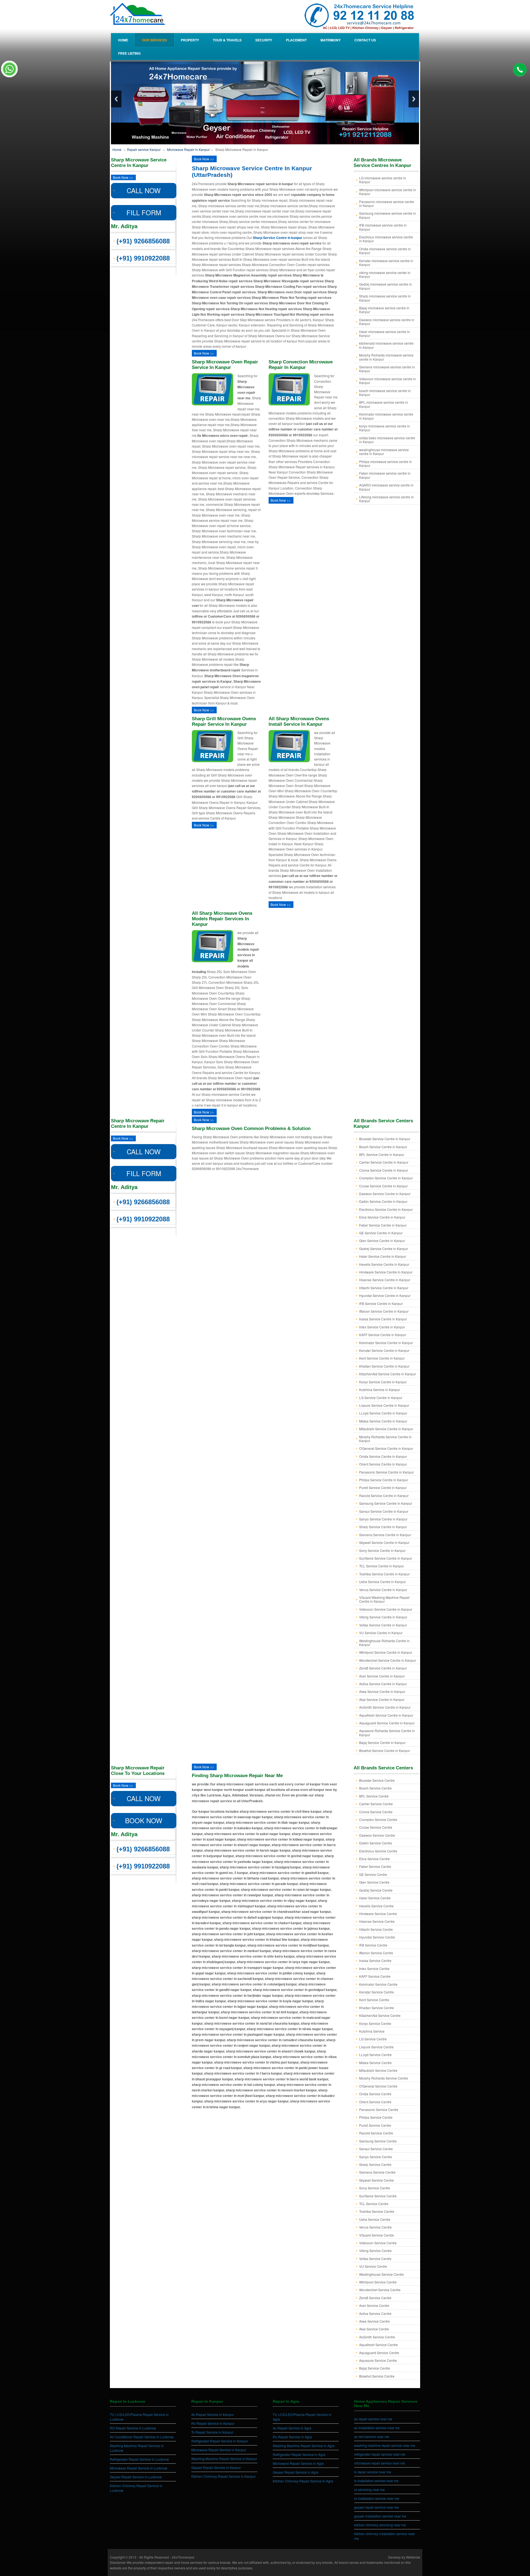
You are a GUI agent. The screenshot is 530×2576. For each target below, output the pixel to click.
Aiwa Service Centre (374, 2321)
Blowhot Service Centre (377, 2376)
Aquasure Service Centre (378, 2360)
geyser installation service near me (380, 2516)
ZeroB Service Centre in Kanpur (383, 1668)
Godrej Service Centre (376, 1890)
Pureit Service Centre (375, 2125)
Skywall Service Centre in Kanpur (384, 1542)
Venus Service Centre (375, 2227)
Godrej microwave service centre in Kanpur (385, 286)
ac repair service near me (373, 2419)
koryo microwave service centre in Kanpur (385, 428)
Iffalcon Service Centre (376, 1953)
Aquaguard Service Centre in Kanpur (387, 1723)
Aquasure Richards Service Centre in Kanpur (387, 1733)
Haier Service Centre (375, 1898)
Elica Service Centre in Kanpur (382, 1217)
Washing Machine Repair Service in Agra (304, 2446)
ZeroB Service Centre (375, 2298)
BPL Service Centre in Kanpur (382, 1154)
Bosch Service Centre (375, 1788)
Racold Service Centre (376, 2133)
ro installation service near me (377, 2498)
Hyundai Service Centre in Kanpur (385, 1295)
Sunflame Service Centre (378, 2196)
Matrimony (331, 40)
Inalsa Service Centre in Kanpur (383, 1319)
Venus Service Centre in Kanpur (383, 1590)
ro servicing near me (369, 2489)
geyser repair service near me (377, 2507)
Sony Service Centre (375, 2188)
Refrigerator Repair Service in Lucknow (139, 2459)
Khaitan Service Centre (377, 2008)
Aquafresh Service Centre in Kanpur (386, 1715)
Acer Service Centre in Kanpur (382, 1676)
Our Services (154, 40)
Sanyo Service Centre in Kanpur (383, 1519)
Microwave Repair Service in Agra (298, 2463)
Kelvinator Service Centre (378, 1984)
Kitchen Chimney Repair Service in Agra (303, 2481)
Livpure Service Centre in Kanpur (384, 1405)
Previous (116, 99)
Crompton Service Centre (378, 1819)
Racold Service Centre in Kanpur (384, 1496)
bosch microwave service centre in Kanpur (385, 393)
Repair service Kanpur (144, 149)
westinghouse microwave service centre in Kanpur (384, 452)
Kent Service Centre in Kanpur (382, 1358)
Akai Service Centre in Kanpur (382, 1699)
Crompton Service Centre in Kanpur (386, 1178)
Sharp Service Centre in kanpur (278, 238)
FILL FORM (144, 212)
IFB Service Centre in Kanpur (381, 1303)
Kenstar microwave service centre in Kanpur (386, 263)
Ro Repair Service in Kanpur (213, 2423)
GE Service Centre (373, 1874)
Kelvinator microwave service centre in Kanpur (386, 416)
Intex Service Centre (374, 1968)
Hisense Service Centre (377, 1921)
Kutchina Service (372, 2031)
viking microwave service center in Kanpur (385, 274)
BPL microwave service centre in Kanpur (384, 404)
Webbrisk (413, 2557)
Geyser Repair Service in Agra (296, 2472)
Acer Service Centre (374, 2305)
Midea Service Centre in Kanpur (383, 1421)
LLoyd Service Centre (375, 2055)
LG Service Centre (373, 2039)
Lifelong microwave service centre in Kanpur (386, 499)
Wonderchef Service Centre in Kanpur (388, 1660)
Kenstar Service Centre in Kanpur (384, 1350)
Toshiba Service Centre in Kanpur (384, 1574)
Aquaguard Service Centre (379, 2353)
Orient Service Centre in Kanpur (383, 1464)
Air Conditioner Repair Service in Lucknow (142, 2437)
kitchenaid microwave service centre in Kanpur (386, 345)
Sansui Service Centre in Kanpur (384, 1511)
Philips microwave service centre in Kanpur (385, 463)
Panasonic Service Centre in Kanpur (386, 1472)
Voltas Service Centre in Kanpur (383, 1625)
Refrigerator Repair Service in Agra (299, 2454)
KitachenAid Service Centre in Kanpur (388, 1374)
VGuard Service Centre (377, 2235)
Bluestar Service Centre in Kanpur (385, 1139)
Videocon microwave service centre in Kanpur (388, 381)
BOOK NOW (144, 1820)
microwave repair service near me (380, 2463)
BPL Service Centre (374, 1796)
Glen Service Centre (374, 1882)
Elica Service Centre (374, 1859)
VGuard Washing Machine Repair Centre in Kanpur (384, 1599)
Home (123, 40)
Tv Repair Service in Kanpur (212, 2432)
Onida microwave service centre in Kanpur (385, 251)
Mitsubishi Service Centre (378, 2070)
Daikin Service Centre (376, 1843)
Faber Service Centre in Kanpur (383, 1225)
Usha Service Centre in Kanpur (382, 1582)
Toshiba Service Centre (377, 2211)
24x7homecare (183, 2557)
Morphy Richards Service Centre (384, 2078)
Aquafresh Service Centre (378, 2345)
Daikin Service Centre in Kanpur (383, 1201)
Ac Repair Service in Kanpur (213, 2414)
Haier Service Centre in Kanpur (383, 1256)
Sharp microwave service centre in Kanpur (385, 298)
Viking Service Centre (375, 2251)
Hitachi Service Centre (376, 1929)
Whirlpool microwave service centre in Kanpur (388, 192)
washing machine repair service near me (385, 2445)
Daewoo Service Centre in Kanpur (385, 1194)
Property (190, 40)
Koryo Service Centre (375, 2023)
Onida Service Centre (375, 2094)
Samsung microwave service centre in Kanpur (388, 215)
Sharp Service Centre (375, 2164)
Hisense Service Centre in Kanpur (385, 1280)
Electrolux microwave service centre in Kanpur (386, 239)
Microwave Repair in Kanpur (188, 149)
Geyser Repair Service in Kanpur (216, 2467)
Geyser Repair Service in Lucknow (136, 2477)
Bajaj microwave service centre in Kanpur (384, 310)
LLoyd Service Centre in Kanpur (383, 1413)
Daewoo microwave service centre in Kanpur (387, 322)
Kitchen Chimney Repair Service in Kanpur (223, 2476)
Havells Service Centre (376, 1906)
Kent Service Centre (374, 2000)
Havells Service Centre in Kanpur (384, 1264)
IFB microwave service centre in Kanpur (383, 227)
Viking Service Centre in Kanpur (383, 1617)
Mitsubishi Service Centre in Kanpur (386, 1429)
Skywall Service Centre (377, 2180)
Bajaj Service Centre (375, 2368)
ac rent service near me (372, 2437)
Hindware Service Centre (378, 1914)
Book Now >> (123, 177)
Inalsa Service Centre (375, 1960)
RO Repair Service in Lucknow (133, 2428)
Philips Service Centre (376, 2117)
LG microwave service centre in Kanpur (383, 180)
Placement (296, 40)
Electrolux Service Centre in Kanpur (386, 1209)
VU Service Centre (373, 2266)
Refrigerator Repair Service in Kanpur (220, 2441)
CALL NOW (144, 190)
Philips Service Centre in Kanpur (384, 1480)
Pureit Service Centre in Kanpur (383, 1488)
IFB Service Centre (373, 1945)
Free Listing (129, 53)
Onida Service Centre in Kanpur (383, 1456)
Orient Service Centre (375, 2102)
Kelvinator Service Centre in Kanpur (386, 1343)
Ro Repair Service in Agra (292, 2437)
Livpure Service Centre (376, 2047)
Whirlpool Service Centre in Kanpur (386, 1652)
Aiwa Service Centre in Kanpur (382, 1691)
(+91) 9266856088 (143, 241)
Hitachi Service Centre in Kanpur (384, 1288)
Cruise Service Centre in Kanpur (383, 1186)
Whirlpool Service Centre (378, 2282)
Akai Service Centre (374, 2329)
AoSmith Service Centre (377, 2337)
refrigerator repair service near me (380, 2454)
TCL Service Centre (374, 2204)
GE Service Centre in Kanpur (381, 1233)
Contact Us (365, 40)
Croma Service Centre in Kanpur (384, 1170)
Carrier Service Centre (376, 1804)
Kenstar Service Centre (377, 1992)
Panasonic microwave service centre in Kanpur (387, 204)
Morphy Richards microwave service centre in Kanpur (386, 357)
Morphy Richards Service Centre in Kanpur (385, 1439)
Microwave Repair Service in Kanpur (219, 2450)
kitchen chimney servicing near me (380, 2525)
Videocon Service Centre (378, 2243)
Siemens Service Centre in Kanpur (385, 1535)
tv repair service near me (373, 2472)
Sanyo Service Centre (376, 2157)
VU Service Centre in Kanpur (381, 1633)
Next (414, 99)
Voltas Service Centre (375, 2259)
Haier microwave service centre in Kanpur (385, 333)
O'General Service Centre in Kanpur (386, 1448)
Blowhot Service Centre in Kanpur (385, 1750)
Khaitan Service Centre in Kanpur (384, 1366)
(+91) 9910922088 (143, 258)
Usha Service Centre (375, 2219)
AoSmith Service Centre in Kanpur (385, 1707)
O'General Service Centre (378, 2086)
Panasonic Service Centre (379, 2110)
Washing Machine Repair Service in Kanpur (224, 2459)
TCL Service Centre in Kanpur (381, 1566)
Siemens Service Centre (377, 2172)
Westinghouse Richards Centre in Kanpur (384, 1643)
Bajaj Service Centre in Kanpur (382, 1742)
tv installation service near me (376, 2481)
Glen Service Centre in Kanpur (382, 1241)
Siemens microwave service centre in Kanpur (387, 369)
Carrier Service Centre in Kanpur (384, 1162)
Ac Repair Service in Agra (292, 2428)
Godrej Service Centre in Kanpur (384, 1249)
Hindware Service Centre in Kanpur (386, 1272)
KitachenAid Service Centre (380, 2015)
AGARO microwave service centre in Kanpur (386, 487)
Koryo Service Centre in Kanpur (383, 1382)
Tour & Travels (227, 40)
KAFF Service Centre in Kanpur (383, 1335)
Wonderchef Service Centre (380, 2290)
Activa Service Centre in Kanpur (383, 1684)
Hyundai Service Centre (377, 1937)
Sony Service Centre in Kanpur (382, 1550)
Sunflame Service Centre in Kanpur (386, 1558)
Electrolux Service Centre (378, 1851)
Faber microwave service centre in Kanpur (385, 475)
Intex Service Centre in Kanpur (382, 1327)
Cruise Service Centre (376, 1827)
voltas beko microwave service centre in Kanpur (387, 440)
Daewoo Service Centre (377, 1835)
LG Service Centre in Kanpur (381, 1398)
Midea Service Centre (375, 2063)
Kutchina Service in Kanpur (380, 1390)
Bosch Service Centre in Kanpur (383, 1147)
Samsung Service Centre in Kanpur (386, 1503)
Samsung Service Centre (378, 2141)
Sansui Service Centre (376, 2149)
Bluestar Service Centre (377, 1780)
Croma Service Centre (376, 1812)
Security (264, 40)
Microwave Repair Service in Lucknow (139, 2468)
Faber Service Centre (375, 1866)
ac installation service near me (377, 2428)
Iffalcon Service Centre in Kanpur (384, 1311)
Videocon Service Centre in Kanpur (386, 1609)
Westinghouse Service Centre (381, 2274)
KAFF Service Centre (375, 1976)
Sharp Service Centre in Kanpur (383, 1527)
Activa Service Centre (375, 2313)
